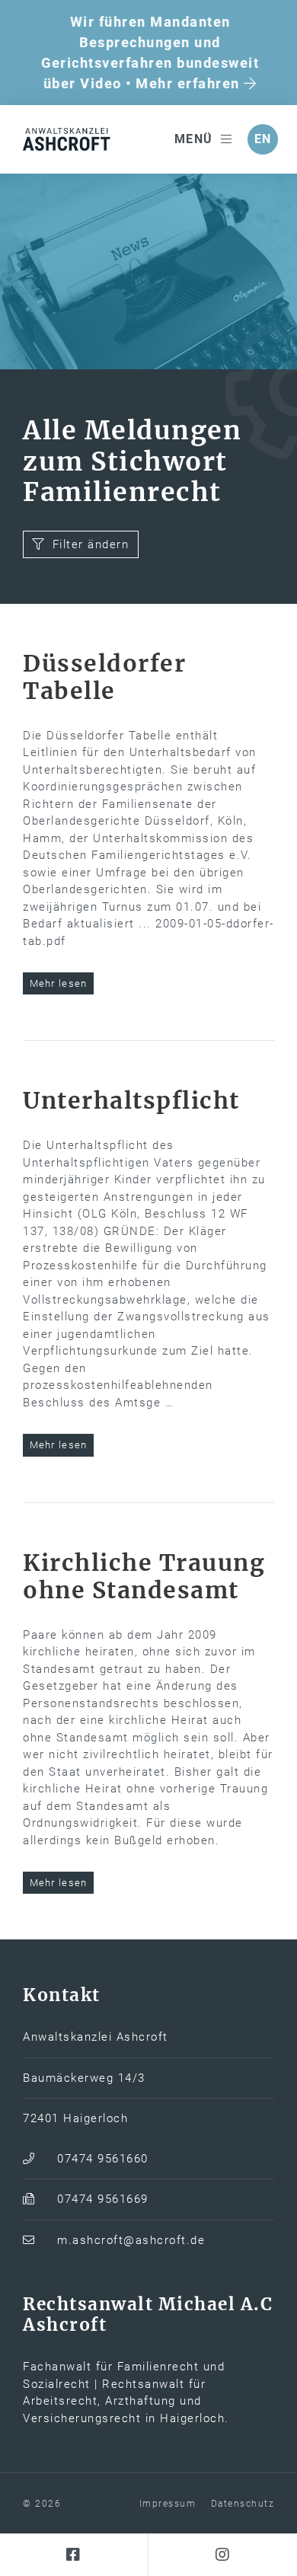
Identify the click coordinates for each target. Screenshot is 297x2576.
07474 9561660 (103, 2159)
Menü (194, 139)
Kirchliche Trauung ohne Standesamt (144, 1576)
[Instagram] (223, 2555)
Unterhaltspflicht (131, 1100)
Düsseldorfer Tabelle (104, 677)
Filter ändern (91, 544)
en (263, 139)
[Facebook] (74, 2555)
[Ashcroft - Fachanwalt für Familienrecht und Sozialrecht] (69, 139)
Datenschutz (243, 2504)
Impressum (168, 2504)
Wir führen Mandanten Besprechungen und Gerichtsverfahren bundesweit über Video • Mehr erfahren (148, 53)
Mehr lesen (59, 983)
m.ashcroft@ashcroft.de (131, 2240)
